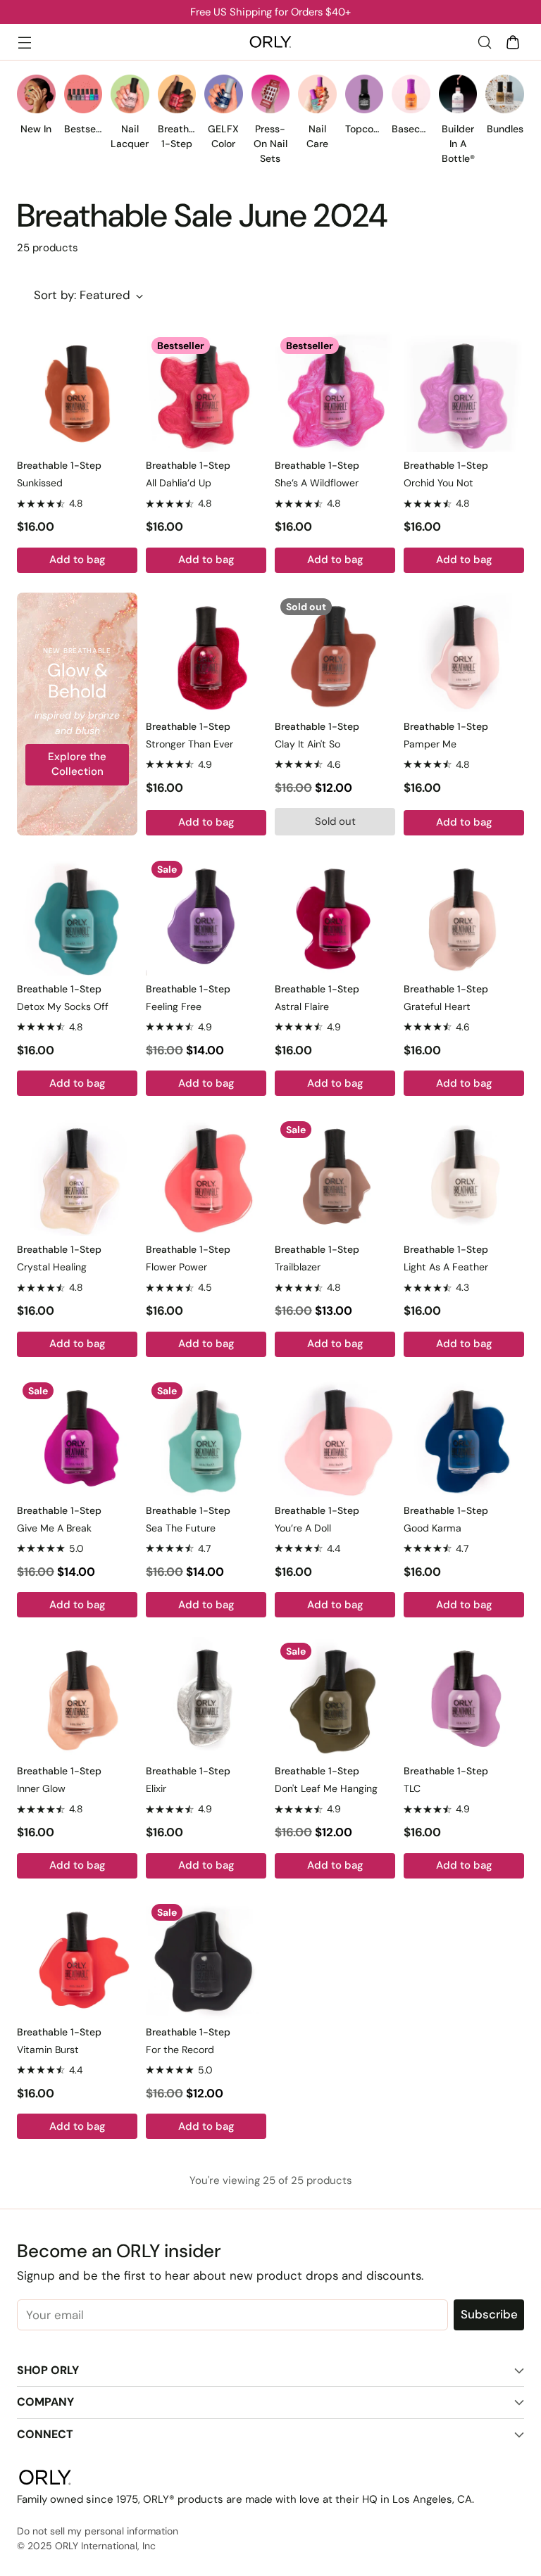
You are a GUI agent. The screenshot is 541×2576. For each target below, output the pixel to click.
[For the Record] (206, 1958)
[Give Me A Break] (77, 1437)
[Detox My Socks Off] (77, 915)
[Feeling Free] (206, 915)
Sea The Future (181, 1528)
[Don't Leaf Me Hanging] (335, 1697)
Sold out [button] (335, 821)
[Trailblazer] (335, 1176)
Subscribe (489, 2314)
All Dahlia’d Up (179, 483)
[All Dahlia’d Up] (206, 392)
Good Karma (433, 1528)
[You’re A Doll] (335, 1437)
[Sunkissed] (77, 392)
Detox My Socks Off (63, 1006)
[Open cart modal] (512, 42)
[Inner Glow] (77, 1697)
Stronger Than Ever (189, 744)
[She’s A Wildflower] (335, 392)
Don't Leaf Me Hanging (326, 1788)
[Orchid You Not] (464, 392)
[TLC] (464, 1697)
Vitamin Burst (48, 2050)
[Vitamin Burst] (77, 1958)
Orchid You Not (439, 483)
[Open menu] (24, 42)
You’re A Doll (303, 1528)
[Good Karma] (464, 1437)
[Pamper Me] (464, 653)
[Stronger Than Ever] (206, 653)
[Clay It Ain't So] (335, 653)
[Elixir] (206, 1697)
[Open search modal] (484, 42)
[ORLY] (270, 42)
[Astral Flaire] (335, 915)
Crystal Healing (52, 1267)
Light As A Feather (446, 1267)
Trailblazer (298, 1267)
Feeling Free (174, 1006)
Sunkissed (40, 483)
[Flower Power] (206, 1176)
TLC (412, 1788)
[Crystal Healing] (77, 1176)
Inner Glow (41, 1788)
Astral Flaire (302, 1006)
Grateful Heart (437, 1006)
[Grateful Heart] (464, 915)
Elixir (156, 1788)
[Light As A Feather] (464, 1176)
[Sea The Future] (206, 1437)
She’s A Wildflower (317, 483)
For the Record (180, 2050)
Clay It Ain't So (307, 744)
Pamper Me (430, 744)
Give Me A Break (54, 1528)
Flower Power (176, 1267)
